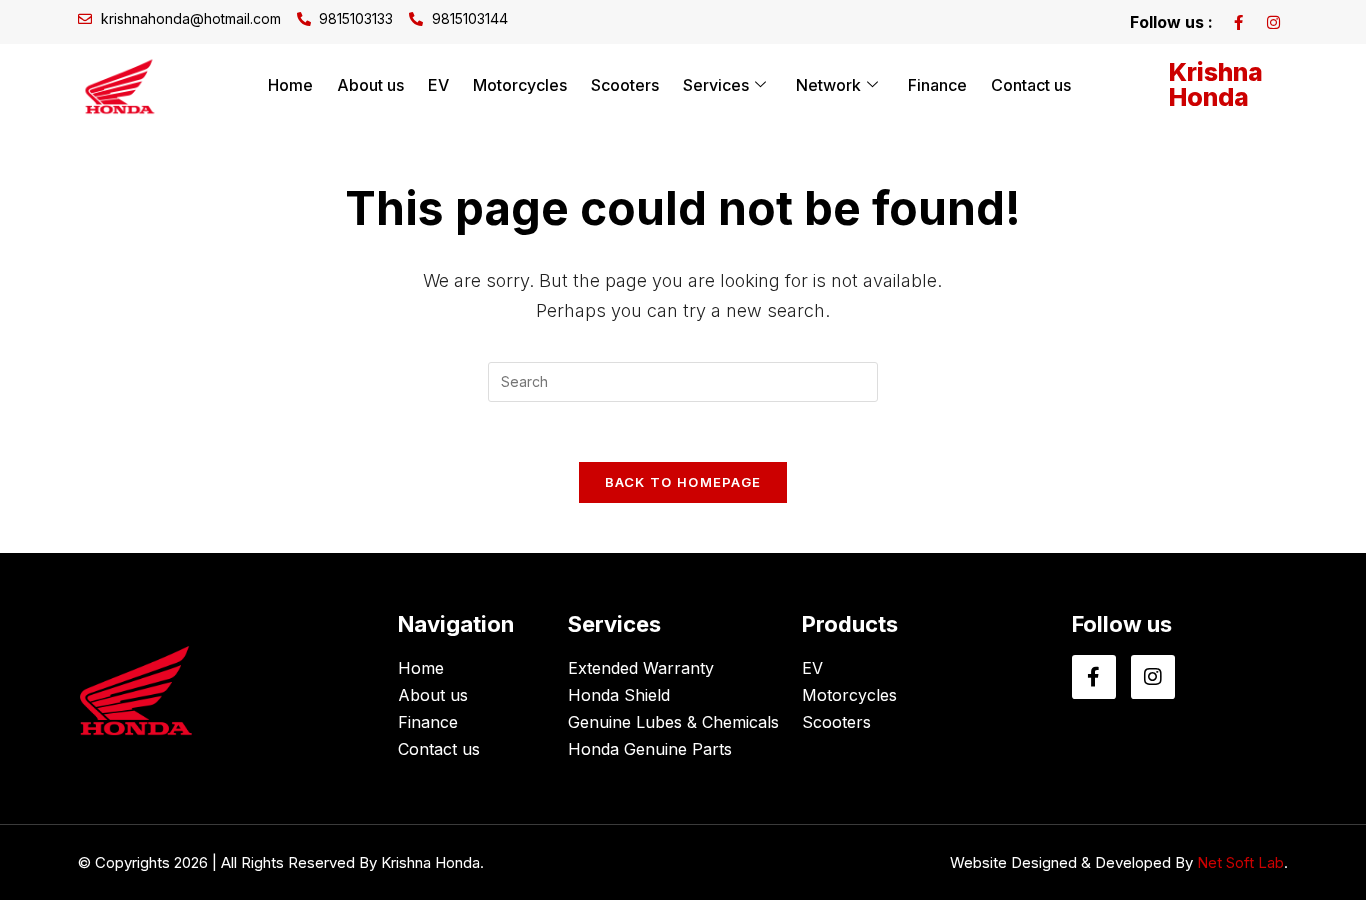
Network (828, 85)
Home (290, 85)
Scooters (625, 85)
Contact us (1031, 85)
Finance (937, 85)
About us (370, 85)
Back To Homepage (683, 482)
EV (438, 85)
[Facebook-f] (1238, 22)
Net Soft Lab (1240, 862)
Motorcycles (520, 85)
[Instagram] (1273, 22)
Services (716, 85)
